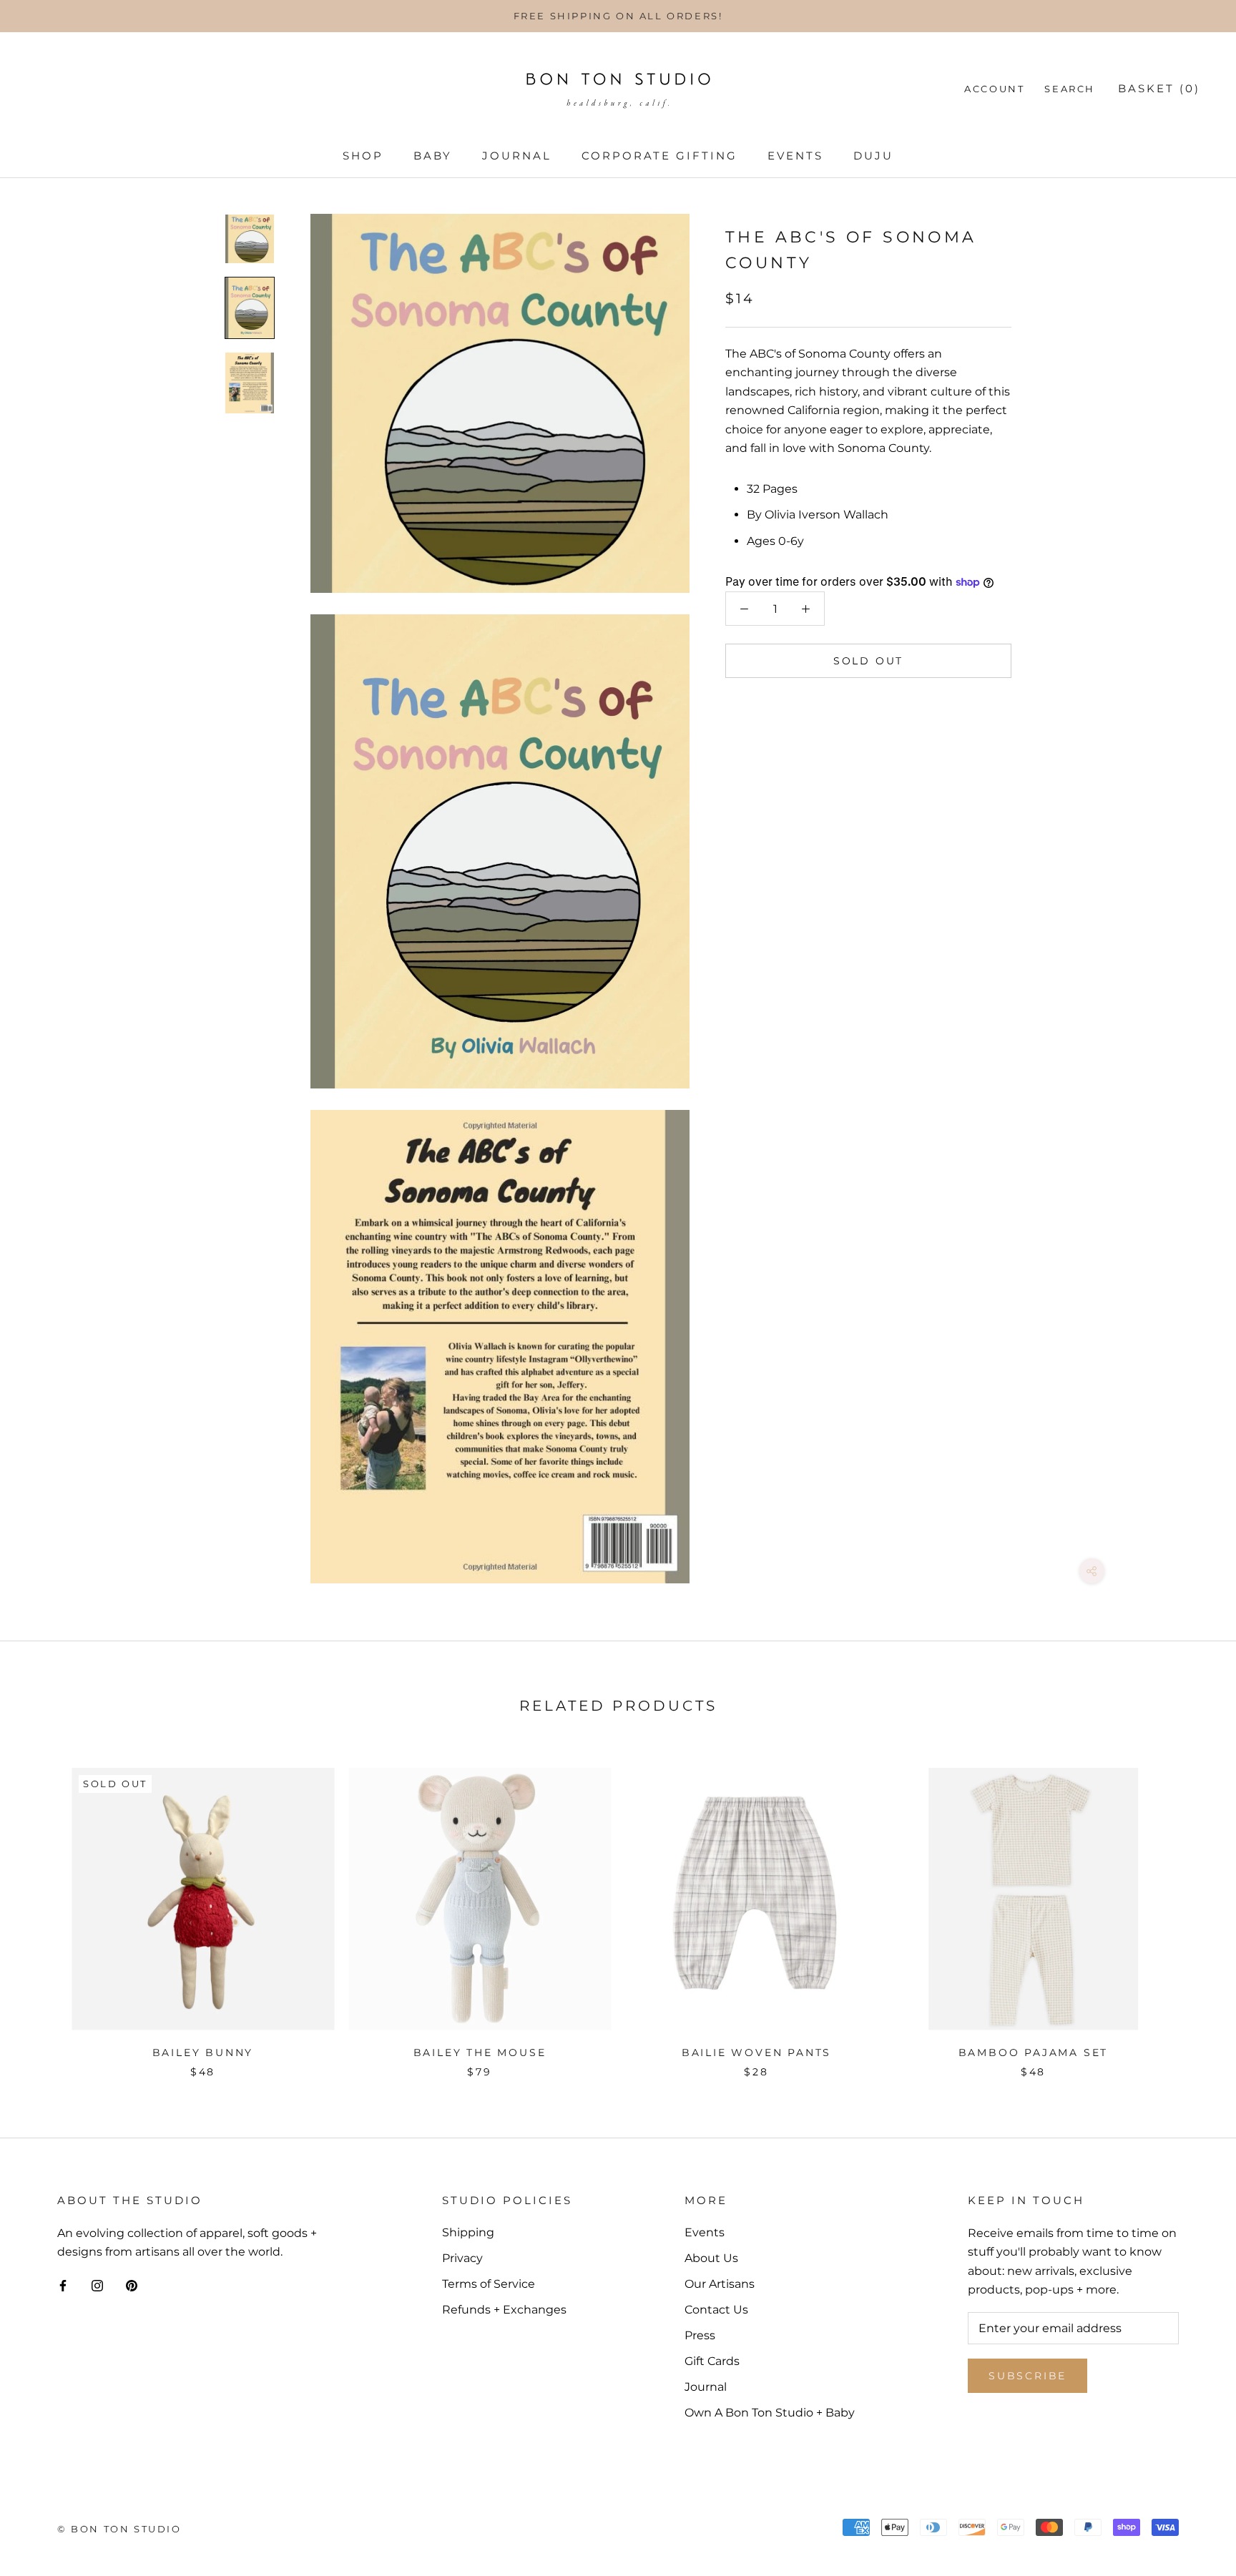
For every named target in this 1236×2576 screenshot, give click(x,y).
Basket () (1159, 88)
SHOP (363, 156)
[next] (1191, 1908)
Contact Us (716, 2310)
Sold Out (868, 662)
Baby (433, 156)
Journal (517, 156)
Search (1070, 89)
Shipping (468, 2232)
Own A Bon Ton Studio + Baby (770, 2413)
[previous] (45, 1908)
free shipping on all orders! (618, 16)
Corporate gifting (659, 156)
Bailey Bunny (203, 2053)
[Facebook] (63, 2286)
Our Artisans (720, 2284)
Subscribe (1027, 2376)
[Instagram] (97, 2286)
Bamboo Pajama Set (1034, 2053)
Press (700, 2335)
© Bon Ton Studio (119, 2529)
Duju (873, 156)
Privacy (462, 2258)
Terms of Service (489, 2284)
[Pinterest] (132, 2286)
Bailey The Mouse (480, 2053)
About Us (711, 2258)
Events (795, 156)
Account (994, 89)
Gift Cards (712, 2361)
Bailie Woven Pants (756, 2053)
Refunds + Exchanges (504, 2310)
